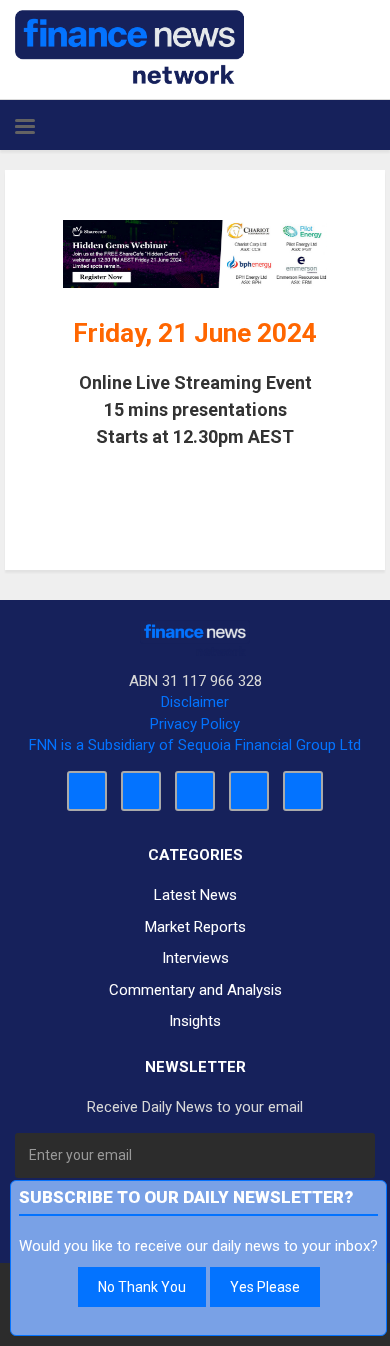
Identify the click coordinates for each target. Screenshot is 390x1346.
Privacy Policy (195, 724)
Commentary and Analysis (195, 990)
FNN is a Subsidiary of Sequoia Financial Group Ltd (195, 745)
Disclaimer (195, 702)
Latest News (195, 895)
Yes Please (265, 1287)
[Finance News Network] (129, 47)
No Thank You (142, 1287)
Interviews (195, 958)
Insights (195, 1021)
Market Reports (195, 927)
